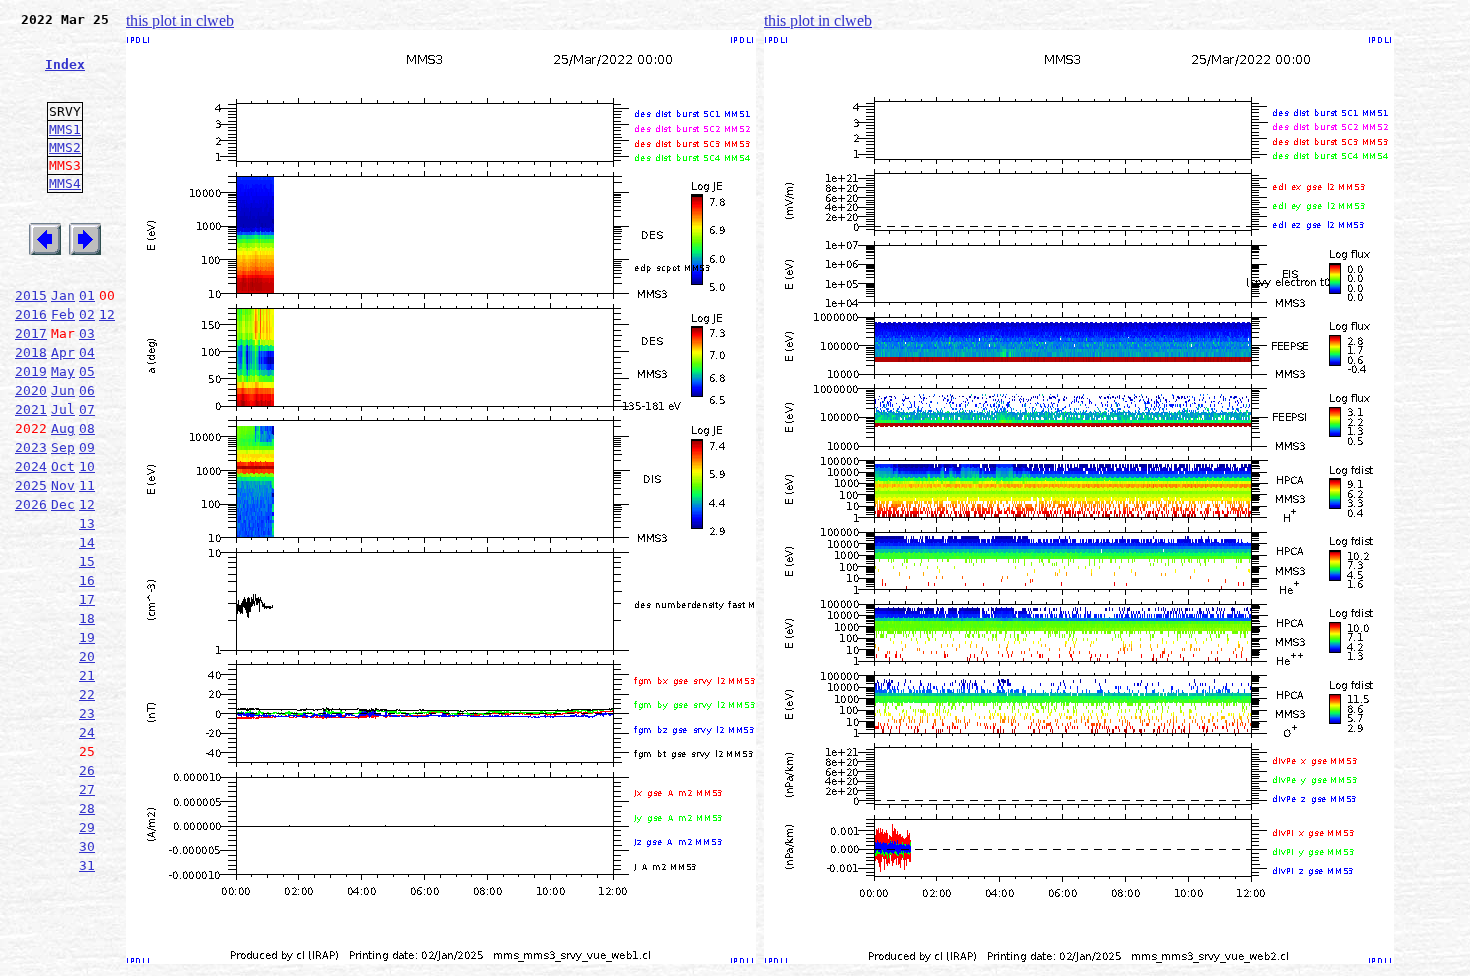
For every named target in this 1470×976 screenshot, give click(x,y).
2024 (31, 466)
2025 (31, 485)
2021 (31, 409)
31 (87, 865)
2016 (31, 314)
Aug (63, 428)
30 (87, 846)
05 (87, 371)
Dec (63, 504)
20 (87, 656)
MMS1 (65, 129)
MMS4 (65, 183)
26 (87, 770)
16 (87, 580)
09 (87, 447)
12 (107, 314)
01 (87, 295)
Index (65, 64)
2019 (31, 371)
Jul (63, 409)
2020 (31, 390)
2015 (31, 295)
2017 (31, 333)
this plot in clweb (180, 20)
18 (87, 618)
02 (87, 314)
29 (87, 827)
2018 (31, 352)
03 (87, 333)
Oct (63, 466)
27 (87, 789)
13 (87, 523)
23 (87, 713)
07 (87, 409)
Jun (63, 390)
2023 (31, 447)
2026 (31, 504)
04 (87, 352)
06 (87, 390)
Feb (63, 314)
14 (87, 542)
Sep (63, 447)
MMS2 (65, 147)
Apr (63, 352)
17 (87, 599)
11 (87, 485)
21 (87, 675)
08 (87, 428)
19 (87, 637)
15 (87, 561)
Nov (63, 485)
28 (87, 808)
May (63, 371)
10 (87, 466)
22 (87, 694)
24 (87, 732)
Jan (63, 295)
